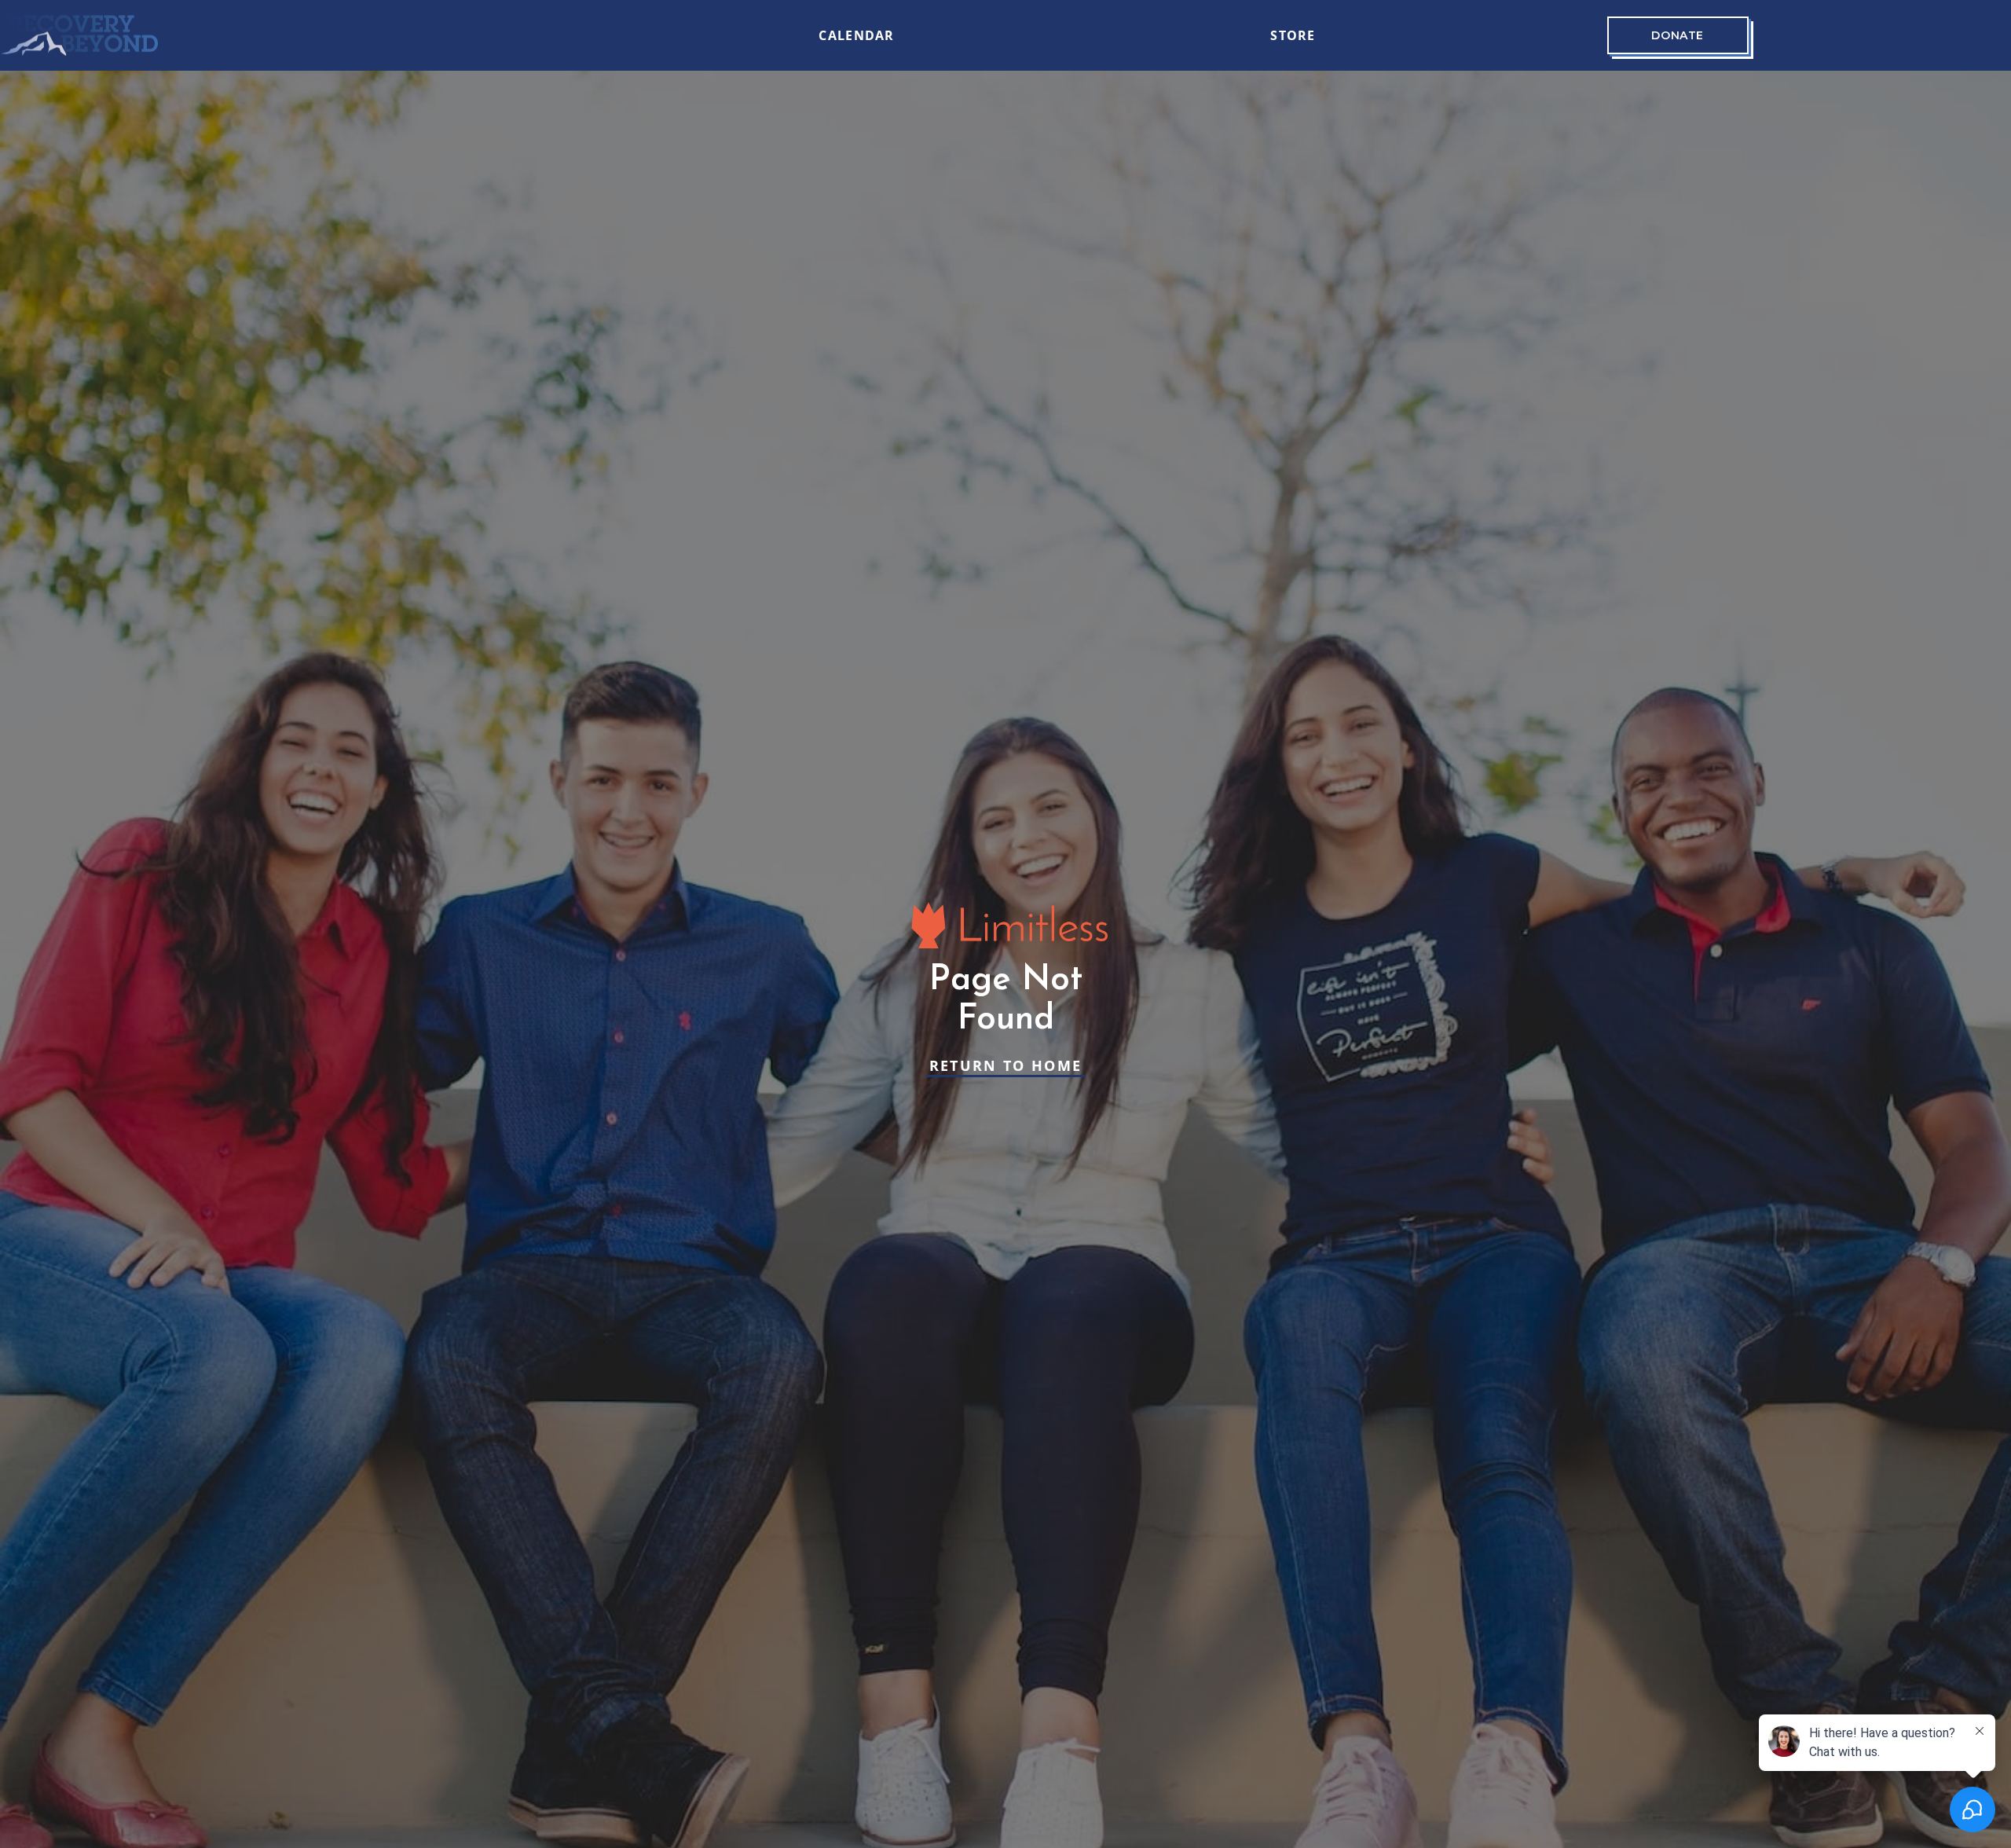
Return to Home (1006, 1065)
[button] (753, 35)
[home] (79, 35)
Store (1293, 35)
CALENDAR (856, 35)
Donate (1677, 35)
